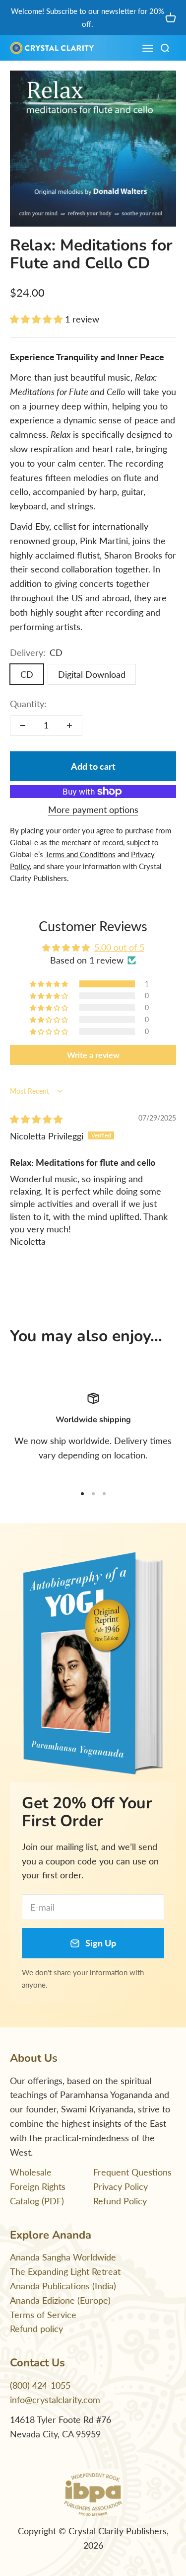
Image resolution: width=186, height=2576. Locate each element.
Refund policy (36, 2329)
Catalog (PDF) (37, 2201)
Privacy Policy (121, 2186)
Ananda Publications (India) (63, 2286)
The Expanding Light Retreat (65, 2271)
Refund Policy (120, 2201)
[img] (36, 1119)
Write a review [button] (93, 1055)
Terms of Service (43, 2315)
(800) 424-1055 (40, 2385)
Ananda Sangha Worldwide (63, 2257)
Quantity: (28, 704)
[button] (37, 319)
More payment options (93, 809)
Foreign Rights (38, 2186)
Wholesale (31, 2172)
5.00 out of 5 (119, 947)
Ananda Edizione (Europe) (60, 2300)
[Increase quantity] (69, 725)
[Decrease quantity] (23, 725)
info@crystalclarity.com (55, 2400)
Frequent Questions (132, 2172)
